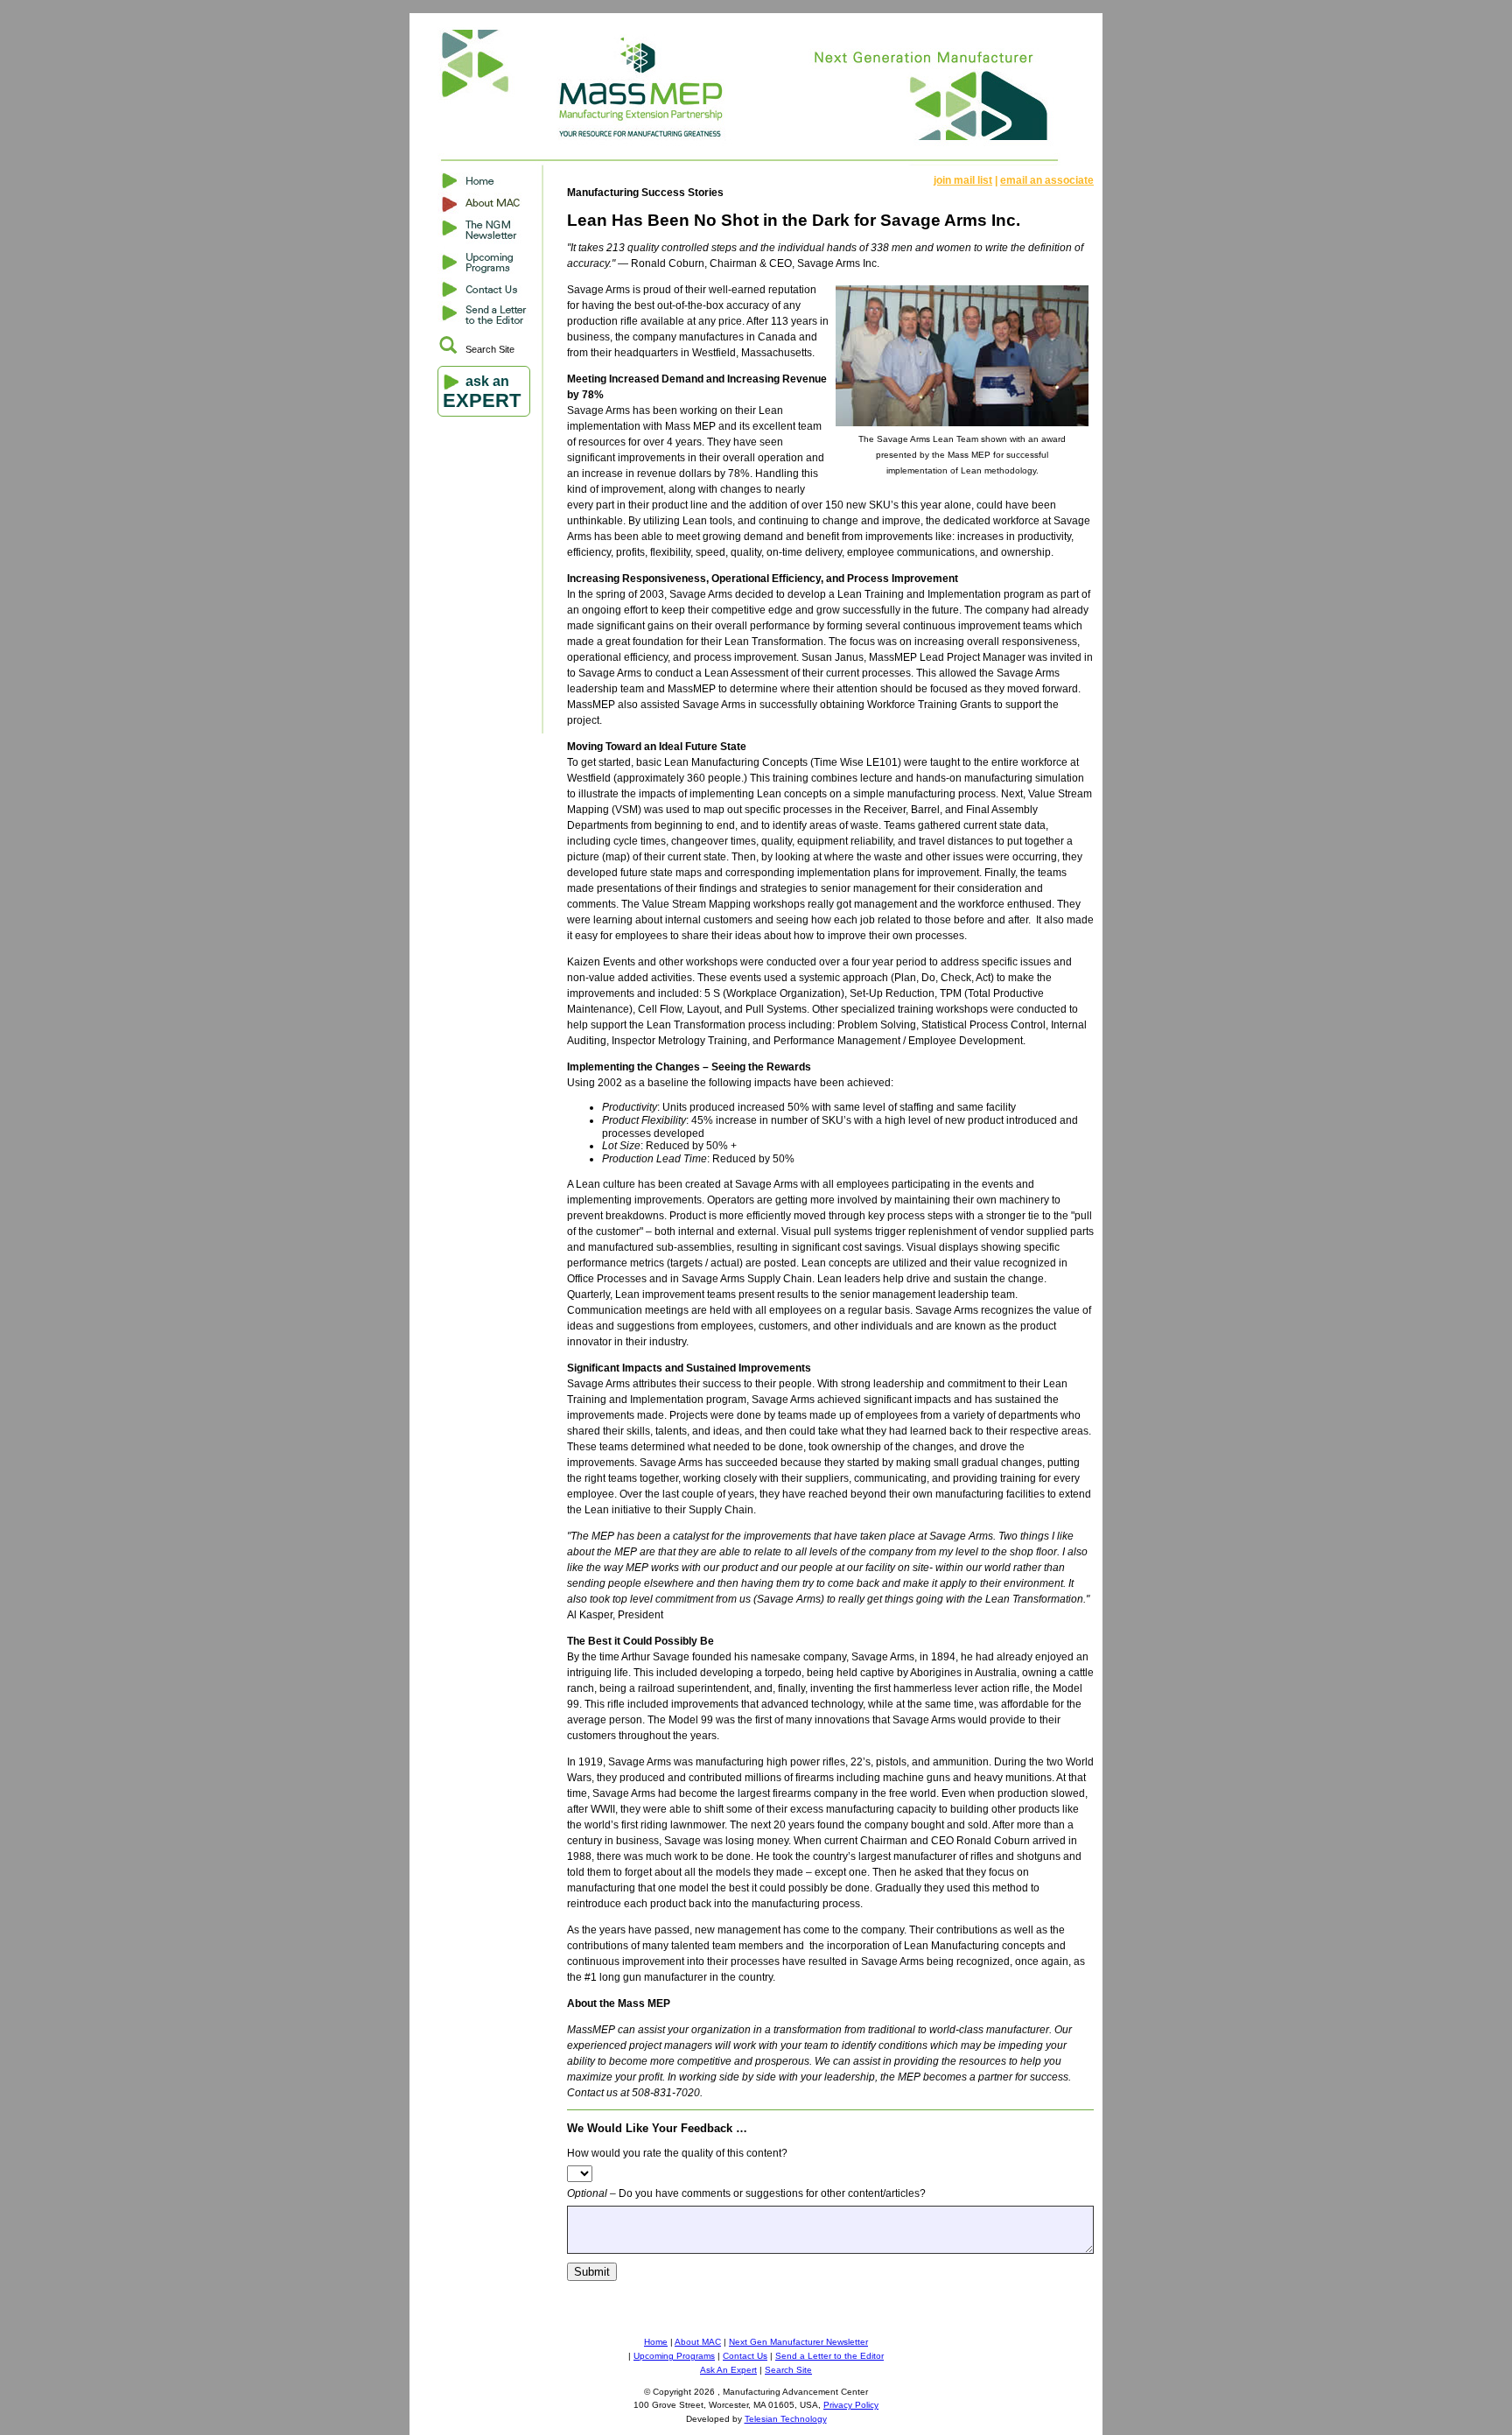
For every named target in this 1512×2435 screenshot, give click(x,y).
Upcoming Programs (674, 2356)
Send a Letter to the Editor (829, 2356)
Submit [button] (592, 2272)
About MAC (698, 2342)
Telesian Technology (786, 2419)
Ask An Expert (728, 2370)
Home (656, 2342)
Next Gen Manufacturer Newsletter (798, 2342)
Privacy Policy (851, 2405)
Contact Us (745, 2356)
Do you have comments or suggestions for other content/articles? (746, 2193)
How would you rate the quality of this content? (677, 2153)
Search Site (490, 349)
